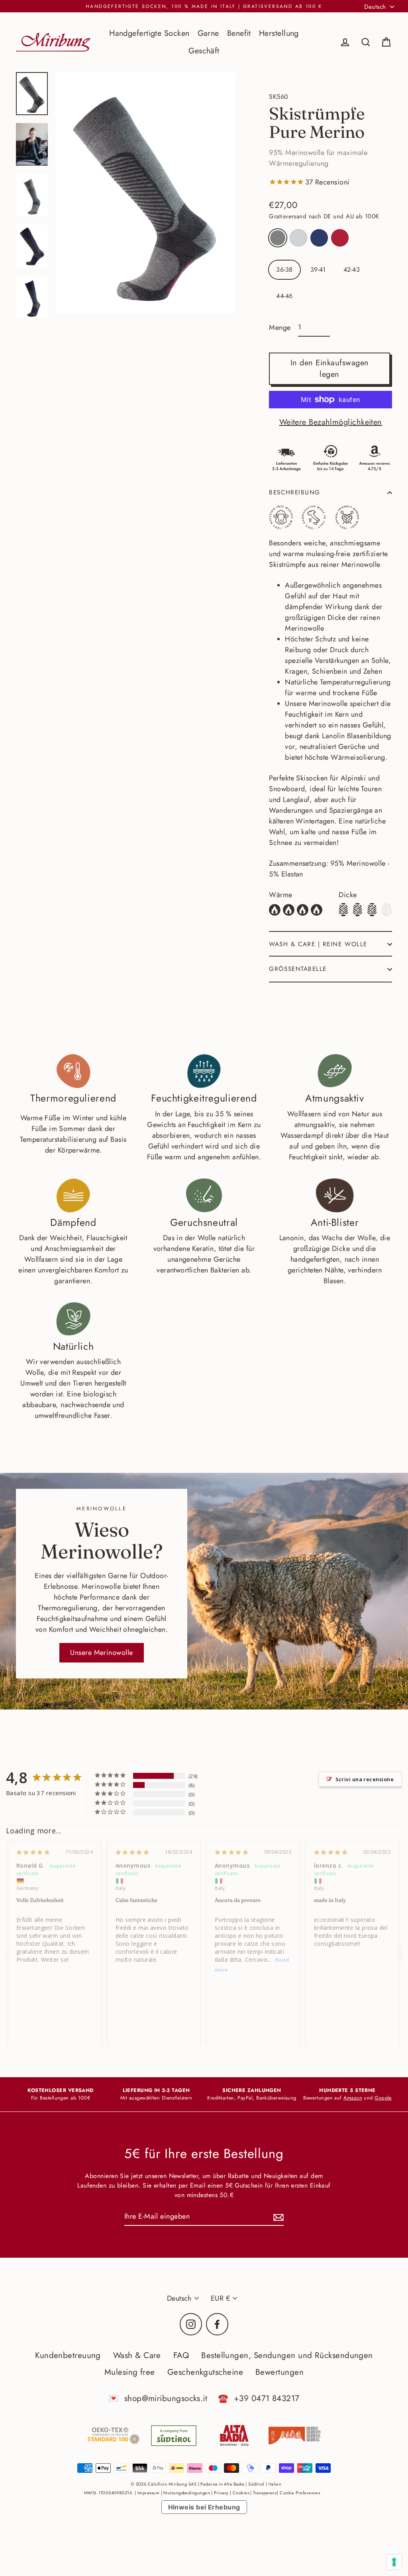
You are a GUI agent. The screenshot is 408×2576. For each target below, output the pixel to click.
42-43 (352, 270)
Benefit (239, 33)
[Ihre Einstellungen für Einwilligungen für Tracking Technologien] (394, 2562)
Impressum (148, 2493)
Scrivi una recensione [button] (365, 1779)
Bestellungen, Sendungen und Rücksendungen (287, 2355)
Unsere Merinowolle (101, 1653)
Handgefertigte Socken (149, 33)
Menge (280, 327)
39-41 (318, 270)
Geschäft (204, 51)
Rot (340, 238)
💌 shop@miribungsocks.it (158, 2398)
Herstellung (279, 33)
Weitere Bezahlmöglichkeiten (331, 422)
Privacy (221, 2493)
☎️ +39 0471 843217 (259, 2398)
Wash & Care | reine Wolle (318, 944)
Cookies (241, 2493)
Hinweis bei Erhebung (204, 2507)
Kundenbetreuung (68, 2355)
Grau (278, 238)
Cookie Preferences (300, 2493)
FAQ (181, 2355)
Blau (319, 238)
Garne (208, 33)
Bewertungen (280, 2372)
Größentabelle (298, 969)
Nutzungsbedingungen (187, 2493)
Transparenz (265, 2493)
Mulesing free (130, 2372)
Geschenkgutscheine (205, 2372)
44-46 (284, 296)
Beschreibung (294, 492)
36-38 (284, 270)
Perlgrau (298, 238)
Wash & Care (137, 2355)
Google (383, 2098)
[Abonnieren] (277, 2217)
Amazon (353, 2098)
